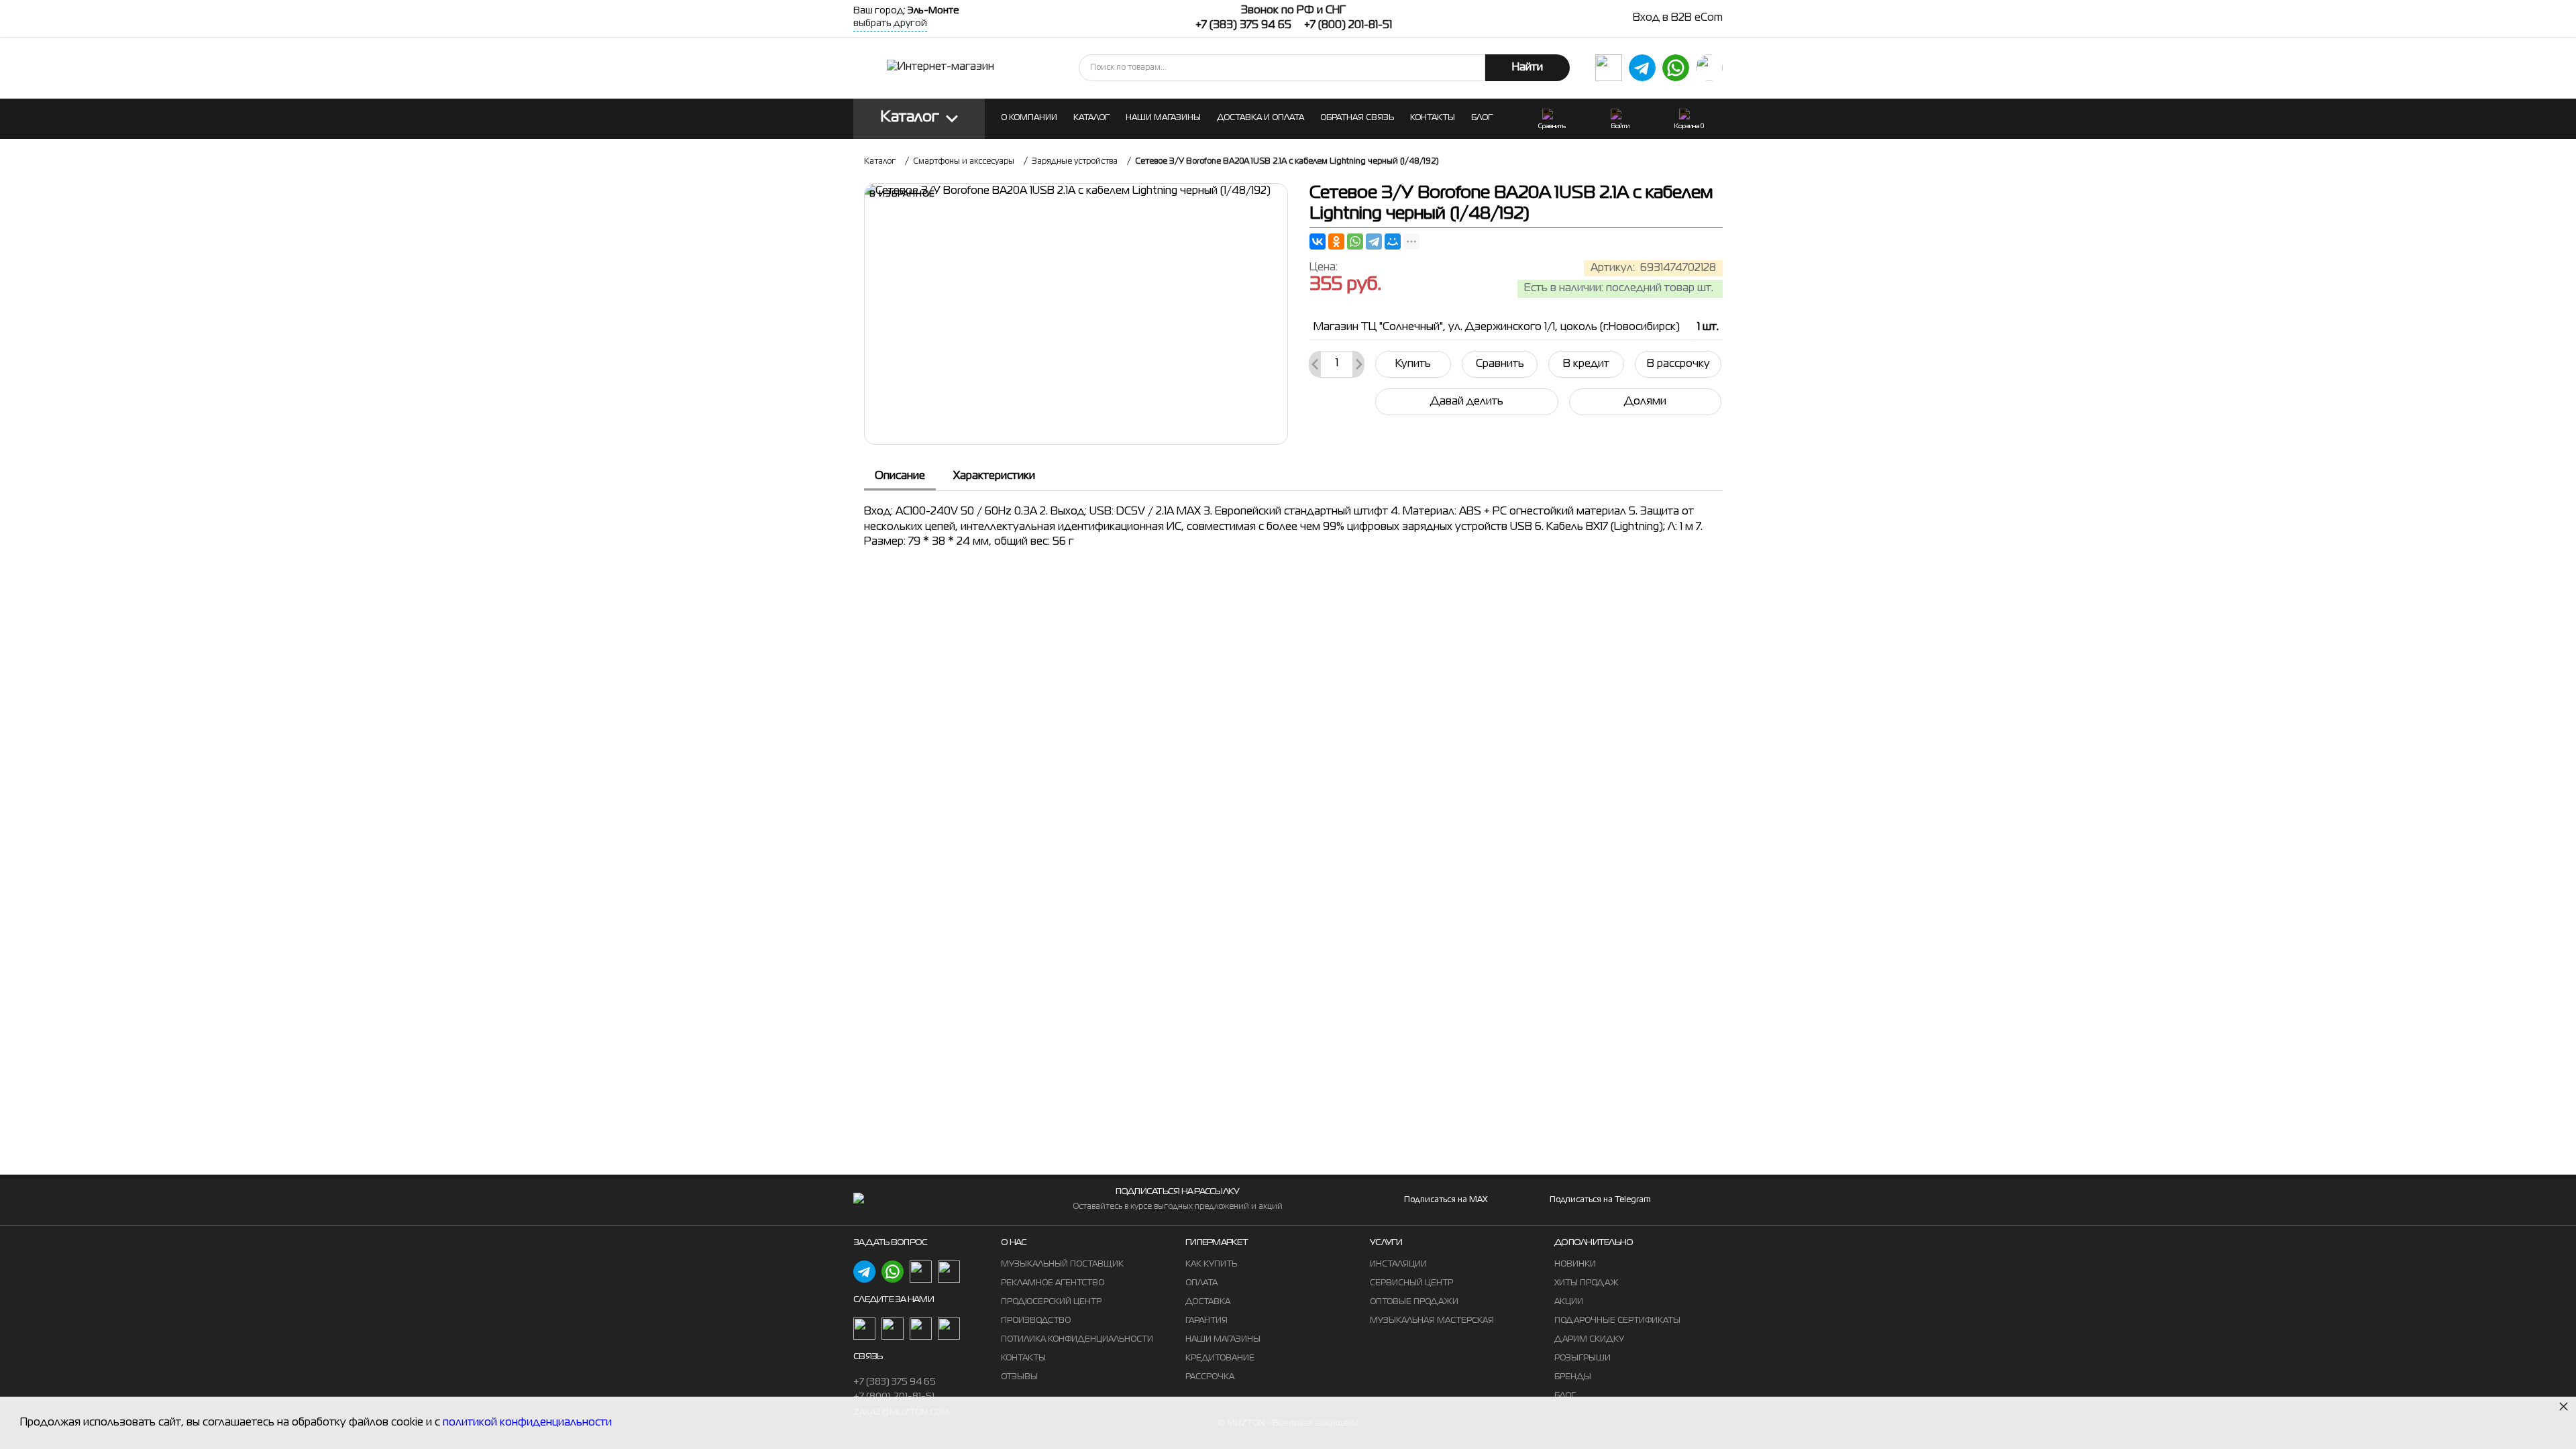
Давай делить (1467, 402)
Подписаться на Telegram (1600, 1200)
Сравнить (1500, 364)
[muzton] (1609, 68)
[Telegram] (1374, 241)
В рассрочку (1678, 364)
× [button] (2564, 1406)
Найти (1527, 68)
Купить (1413, 364)
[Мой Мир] (1393, 241)
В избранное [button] (902, 195)
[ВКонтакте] (1318, 241)
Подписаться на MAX (1446, 1200)
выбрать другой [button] (890, 23)
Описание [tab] (900, 476)
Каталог (910, 118)
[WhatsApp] (1355, 241)
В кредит (1586, 364)
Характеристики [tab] (994, 476)
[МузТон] (940, 67)
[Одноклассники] (1336, 241)
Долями (1645, 402)
